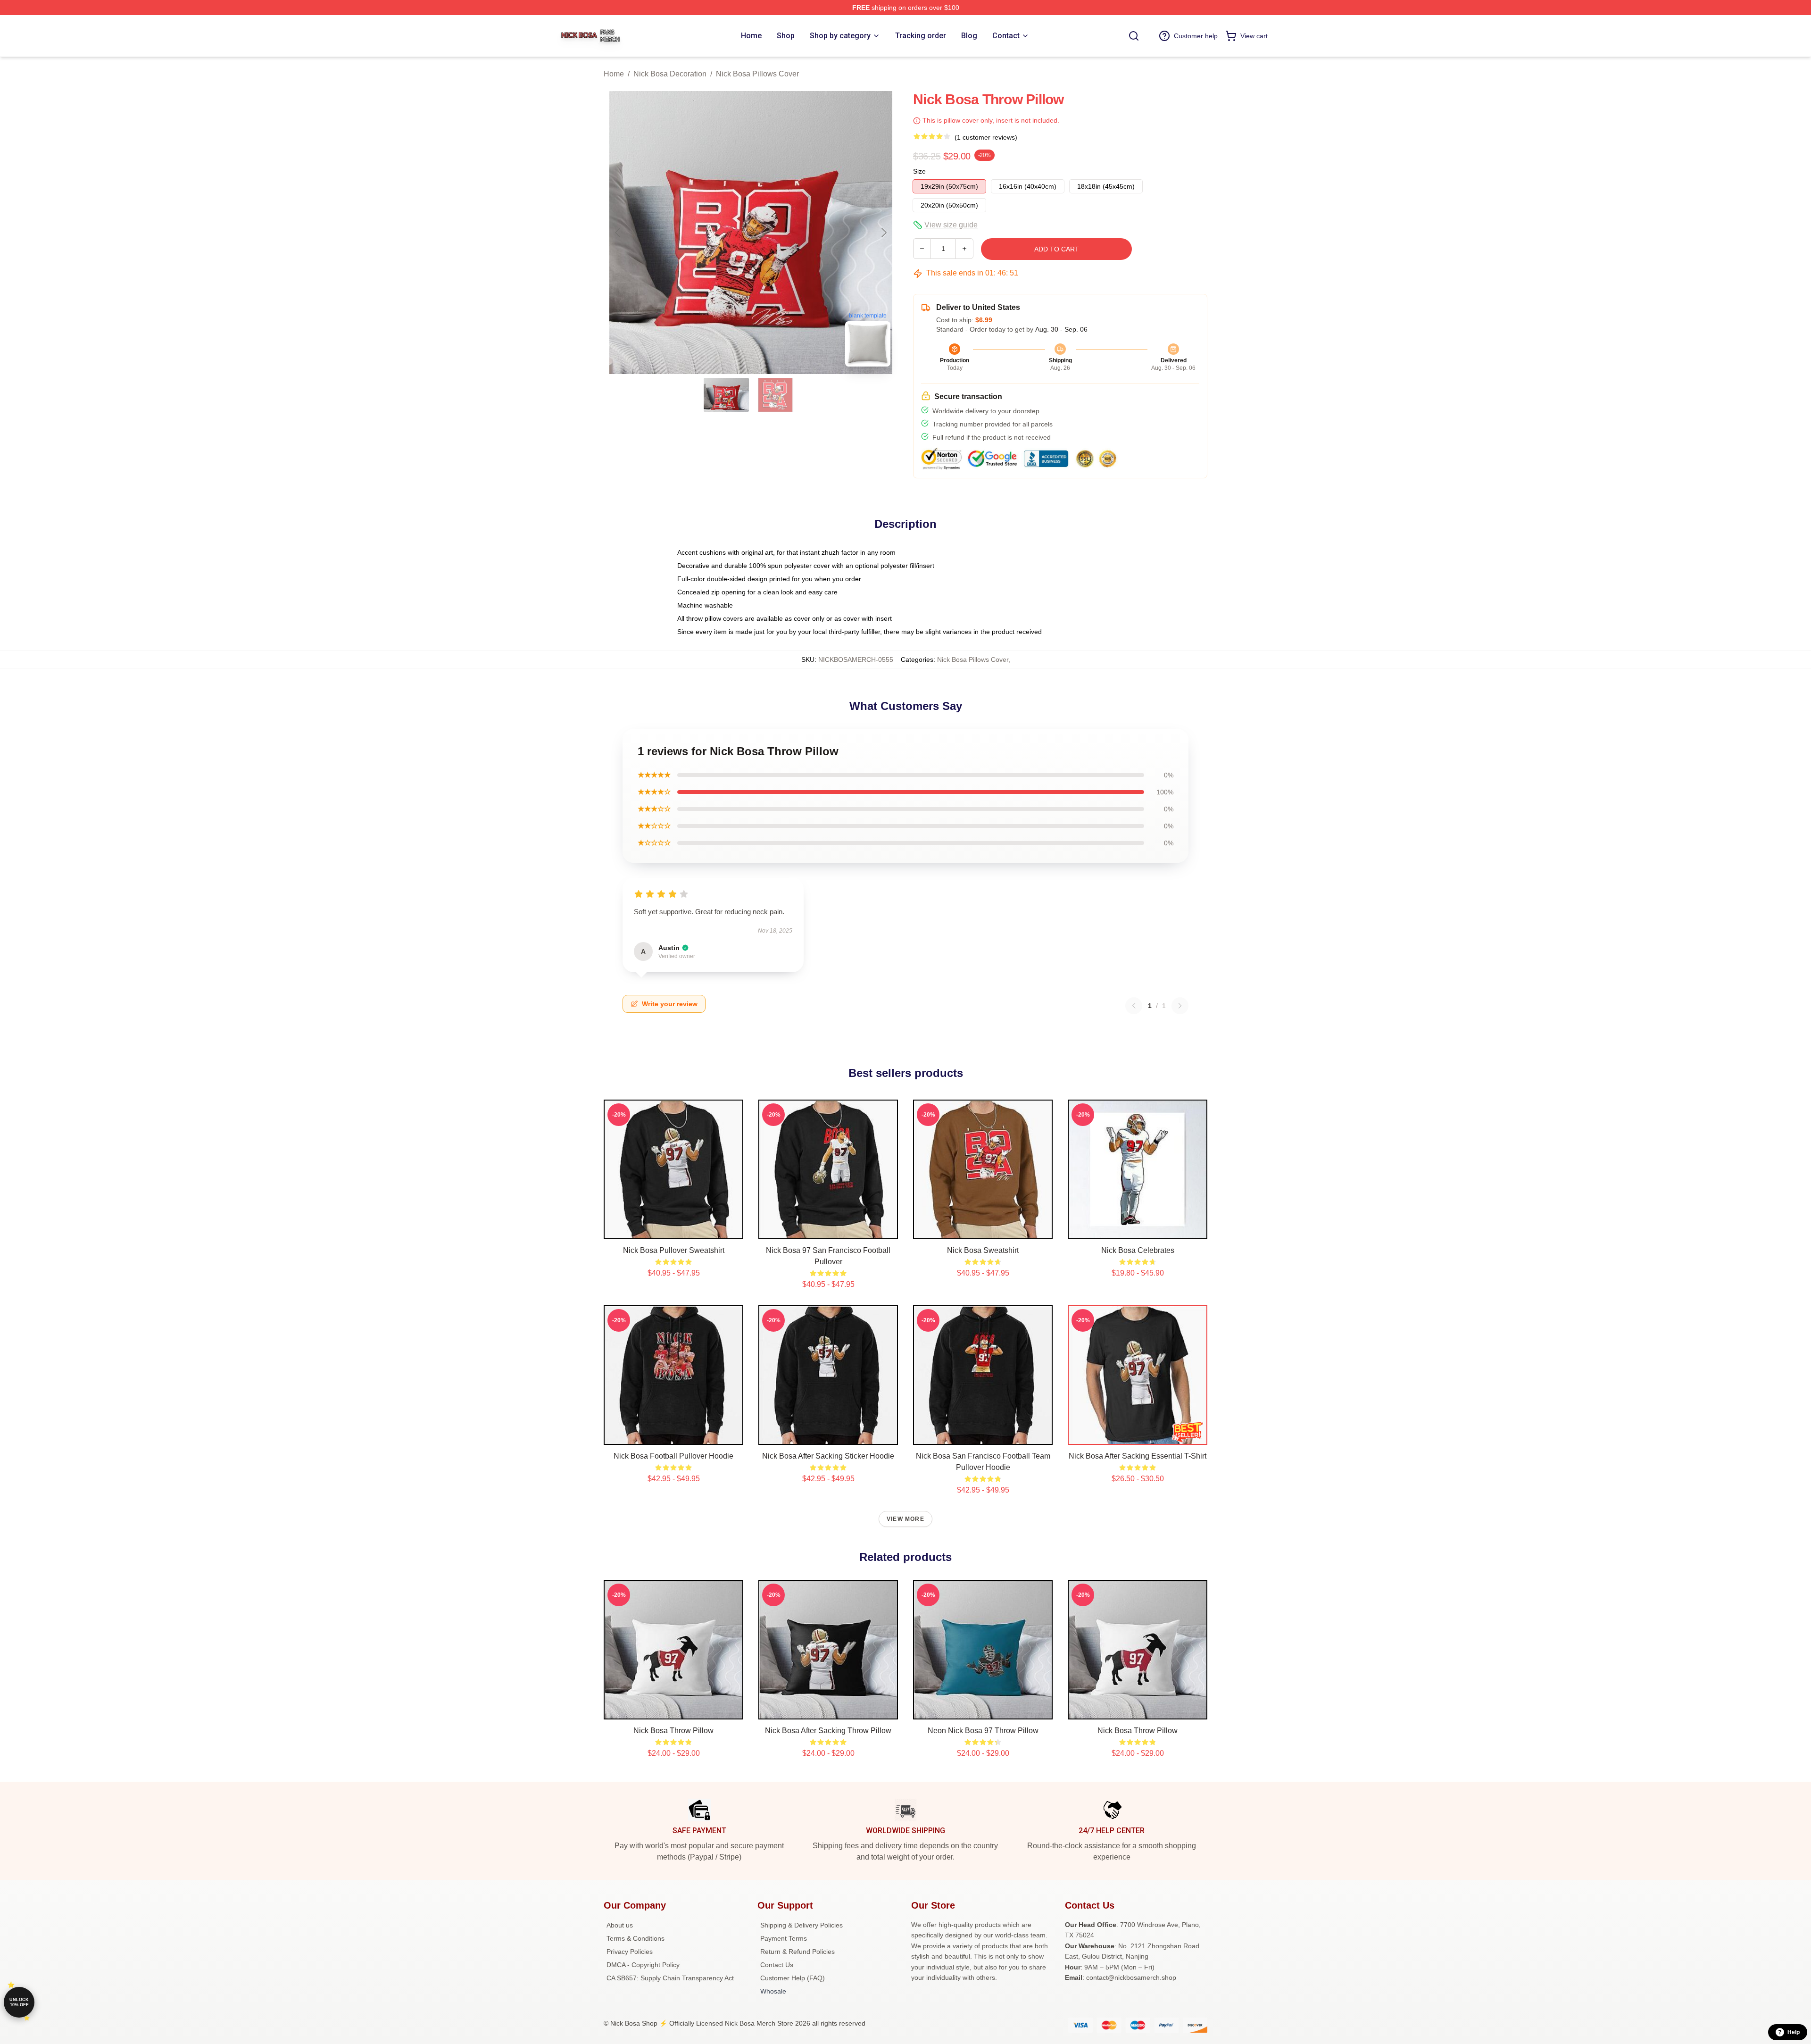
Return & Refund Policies (798, 1952)
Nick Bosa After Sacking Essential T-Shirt (1138, 1456)
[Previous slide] (618, 233)
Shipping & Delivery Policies (802, 1925)
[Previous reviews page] (1134, 1006)
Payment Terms (784, 1938)
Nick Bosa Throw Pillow (673, 1731)
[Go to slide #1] (726, 395)
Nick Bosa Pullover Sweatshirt (674, 1250)
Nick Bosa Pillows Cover (757, 74)
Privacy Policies (630, 1952)
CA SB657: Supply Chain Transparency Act (670, 1978)
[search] (1134, 36)
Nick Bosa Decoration (670, 74)
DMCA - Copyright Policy (643, 1965)
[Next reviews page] (1180, 1006)
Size (919, 171)
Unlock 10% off (19, 2002)
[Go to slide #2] (775, 395)
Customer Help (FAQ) (793, 1978)
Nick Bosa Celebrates (1138, 1250)
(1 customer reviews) (986, 137)
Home (614, 74)
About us (620, 1925)
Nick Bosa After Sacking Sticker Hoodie (828, 1456)
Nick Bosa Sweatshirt (983, 1250)
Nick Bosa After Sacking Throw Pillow (828, 1731)
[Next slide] (883, 233)
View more (905, 1519)
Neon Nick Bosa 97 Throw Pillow (983, 1731)
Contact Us (777, 1965)
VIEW (674, 1230)
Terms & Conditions (636, 1938)
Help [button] (1794, 2032)
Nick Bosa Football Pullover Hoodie (673, 1456)
